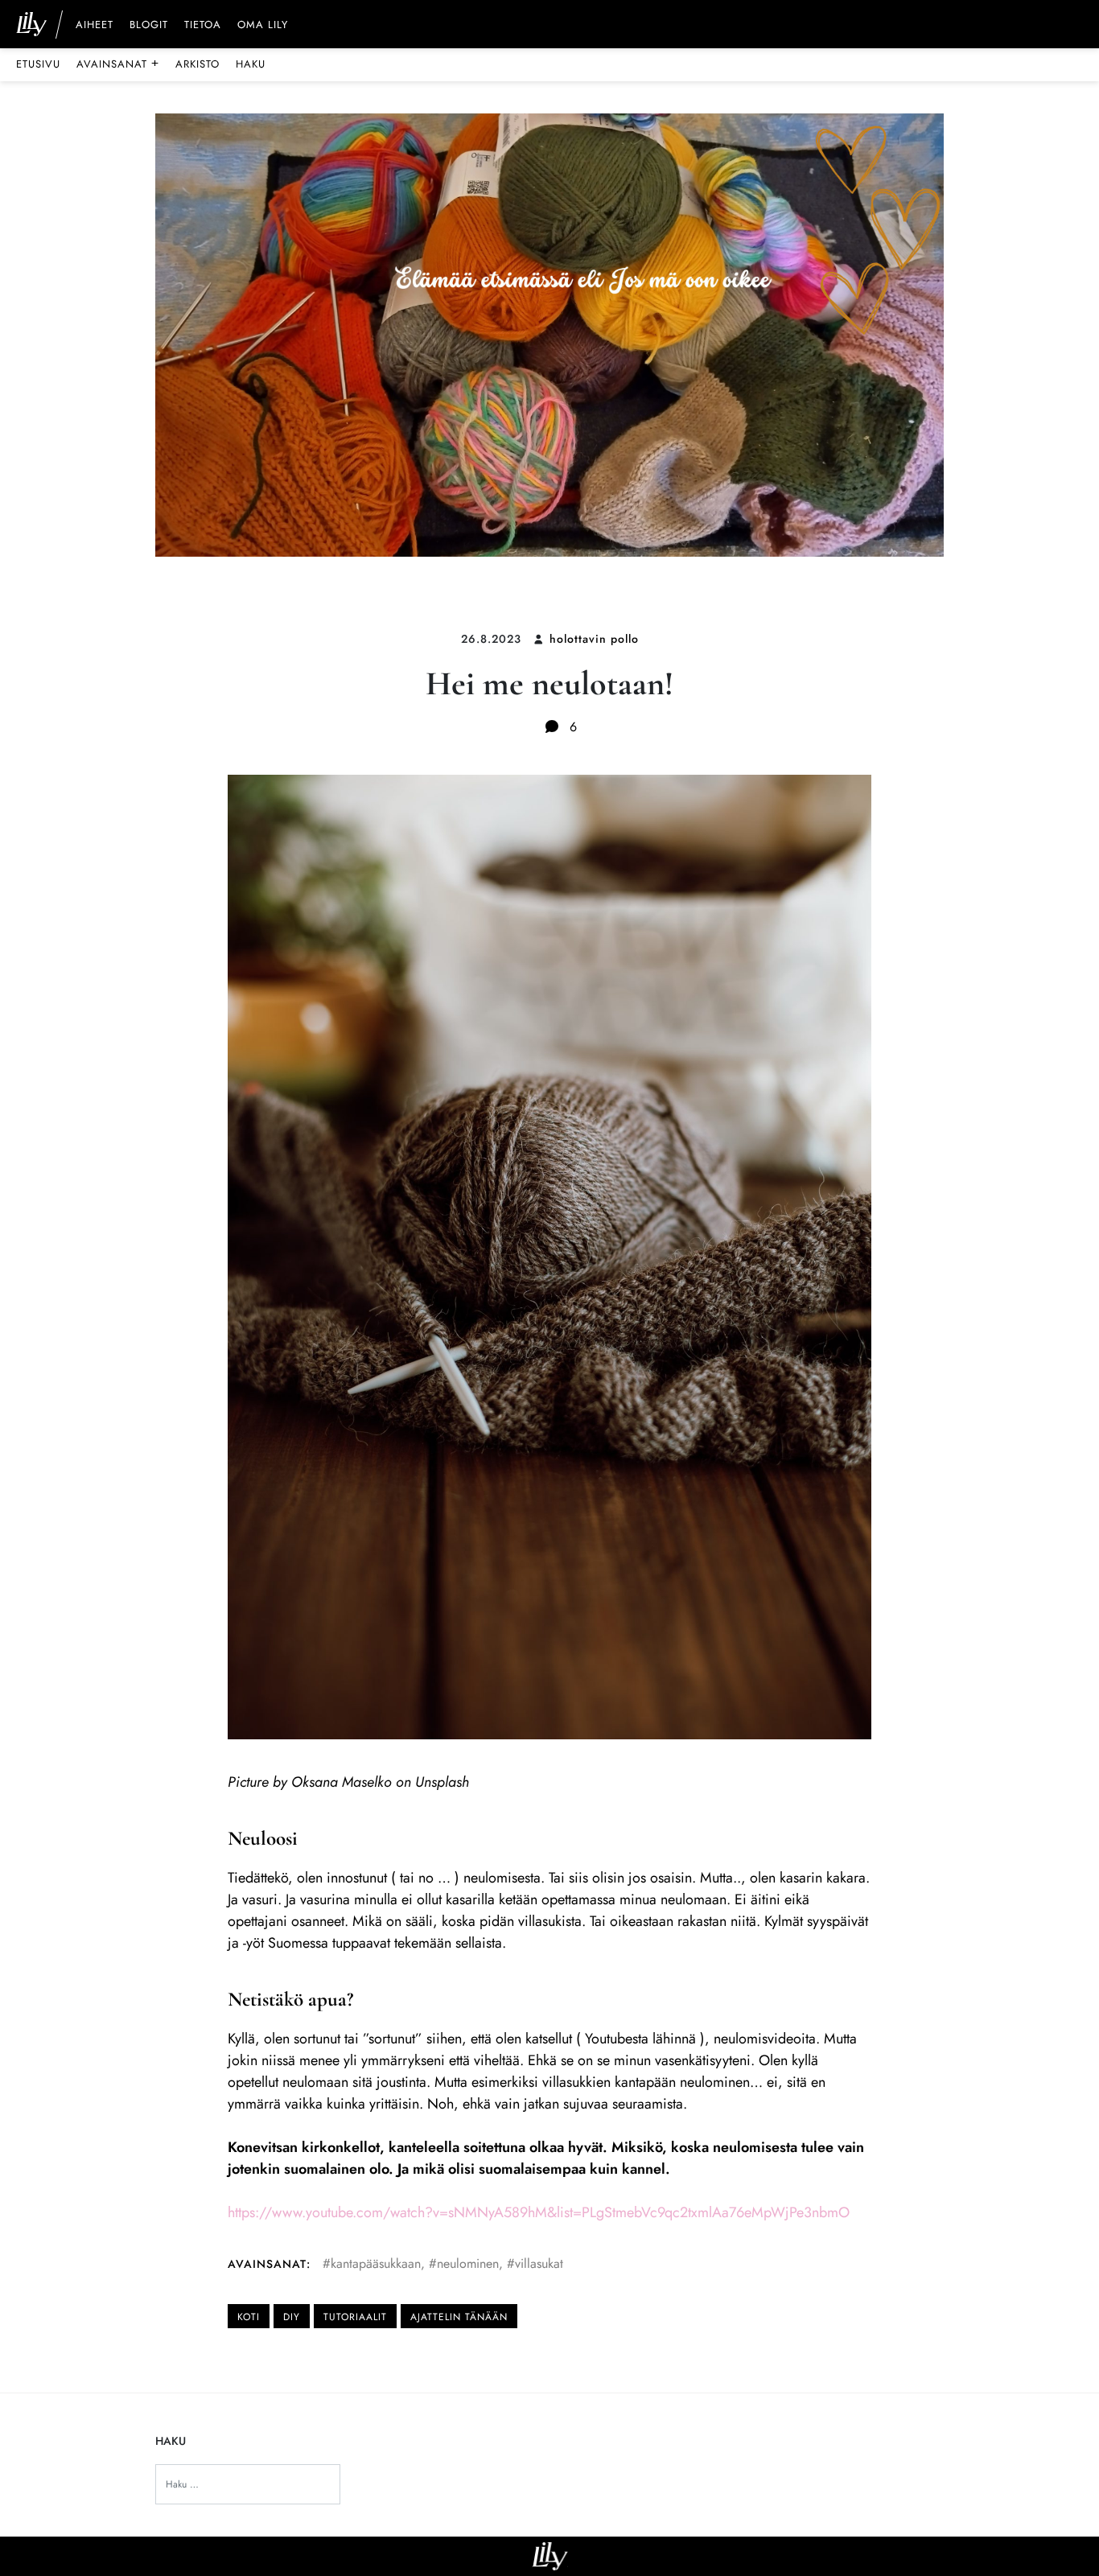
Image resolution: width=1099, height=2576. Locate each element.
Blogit (149, 26)
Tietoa (203, 26)
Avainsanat (118, 64)
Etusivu (38, 64)
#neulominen (464, 2263)
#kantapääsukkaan (372, 2263)
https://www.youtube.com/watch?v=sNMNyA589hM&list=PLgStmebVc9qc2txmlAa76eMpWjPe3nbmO (539, 2212)
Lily (550, 2556)
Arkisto (198, 64)
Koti (249, 2317)
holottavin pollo (594, 639)
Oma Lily (263, 26)
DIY (292, 2317)
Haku (251, 64)
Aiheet (95, 26)
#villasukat (535, 2263)
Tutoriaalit (355, 2317)
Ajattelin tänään (459, 2317)
